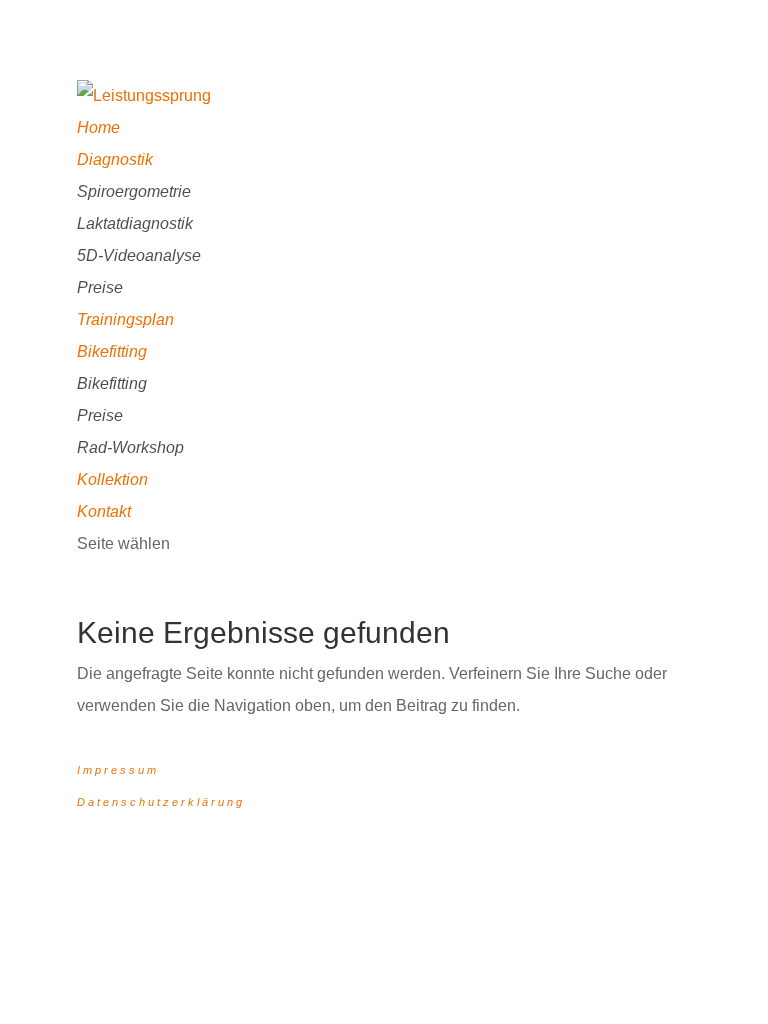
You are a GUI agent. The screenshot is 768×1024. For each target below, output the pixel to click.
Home (98, 127)
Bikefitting (112, 351)
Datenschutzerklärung (161, 802)
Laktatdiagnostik (135, 223)
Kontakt (104, 511)
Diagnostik (115, 159)
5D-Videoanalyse (139, 255)
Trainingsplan (125, 319)
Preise (100, 287)
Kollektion (112, 479)
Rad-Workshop (130, 447)
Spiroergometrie (134, 191)
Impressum (118, 770)
